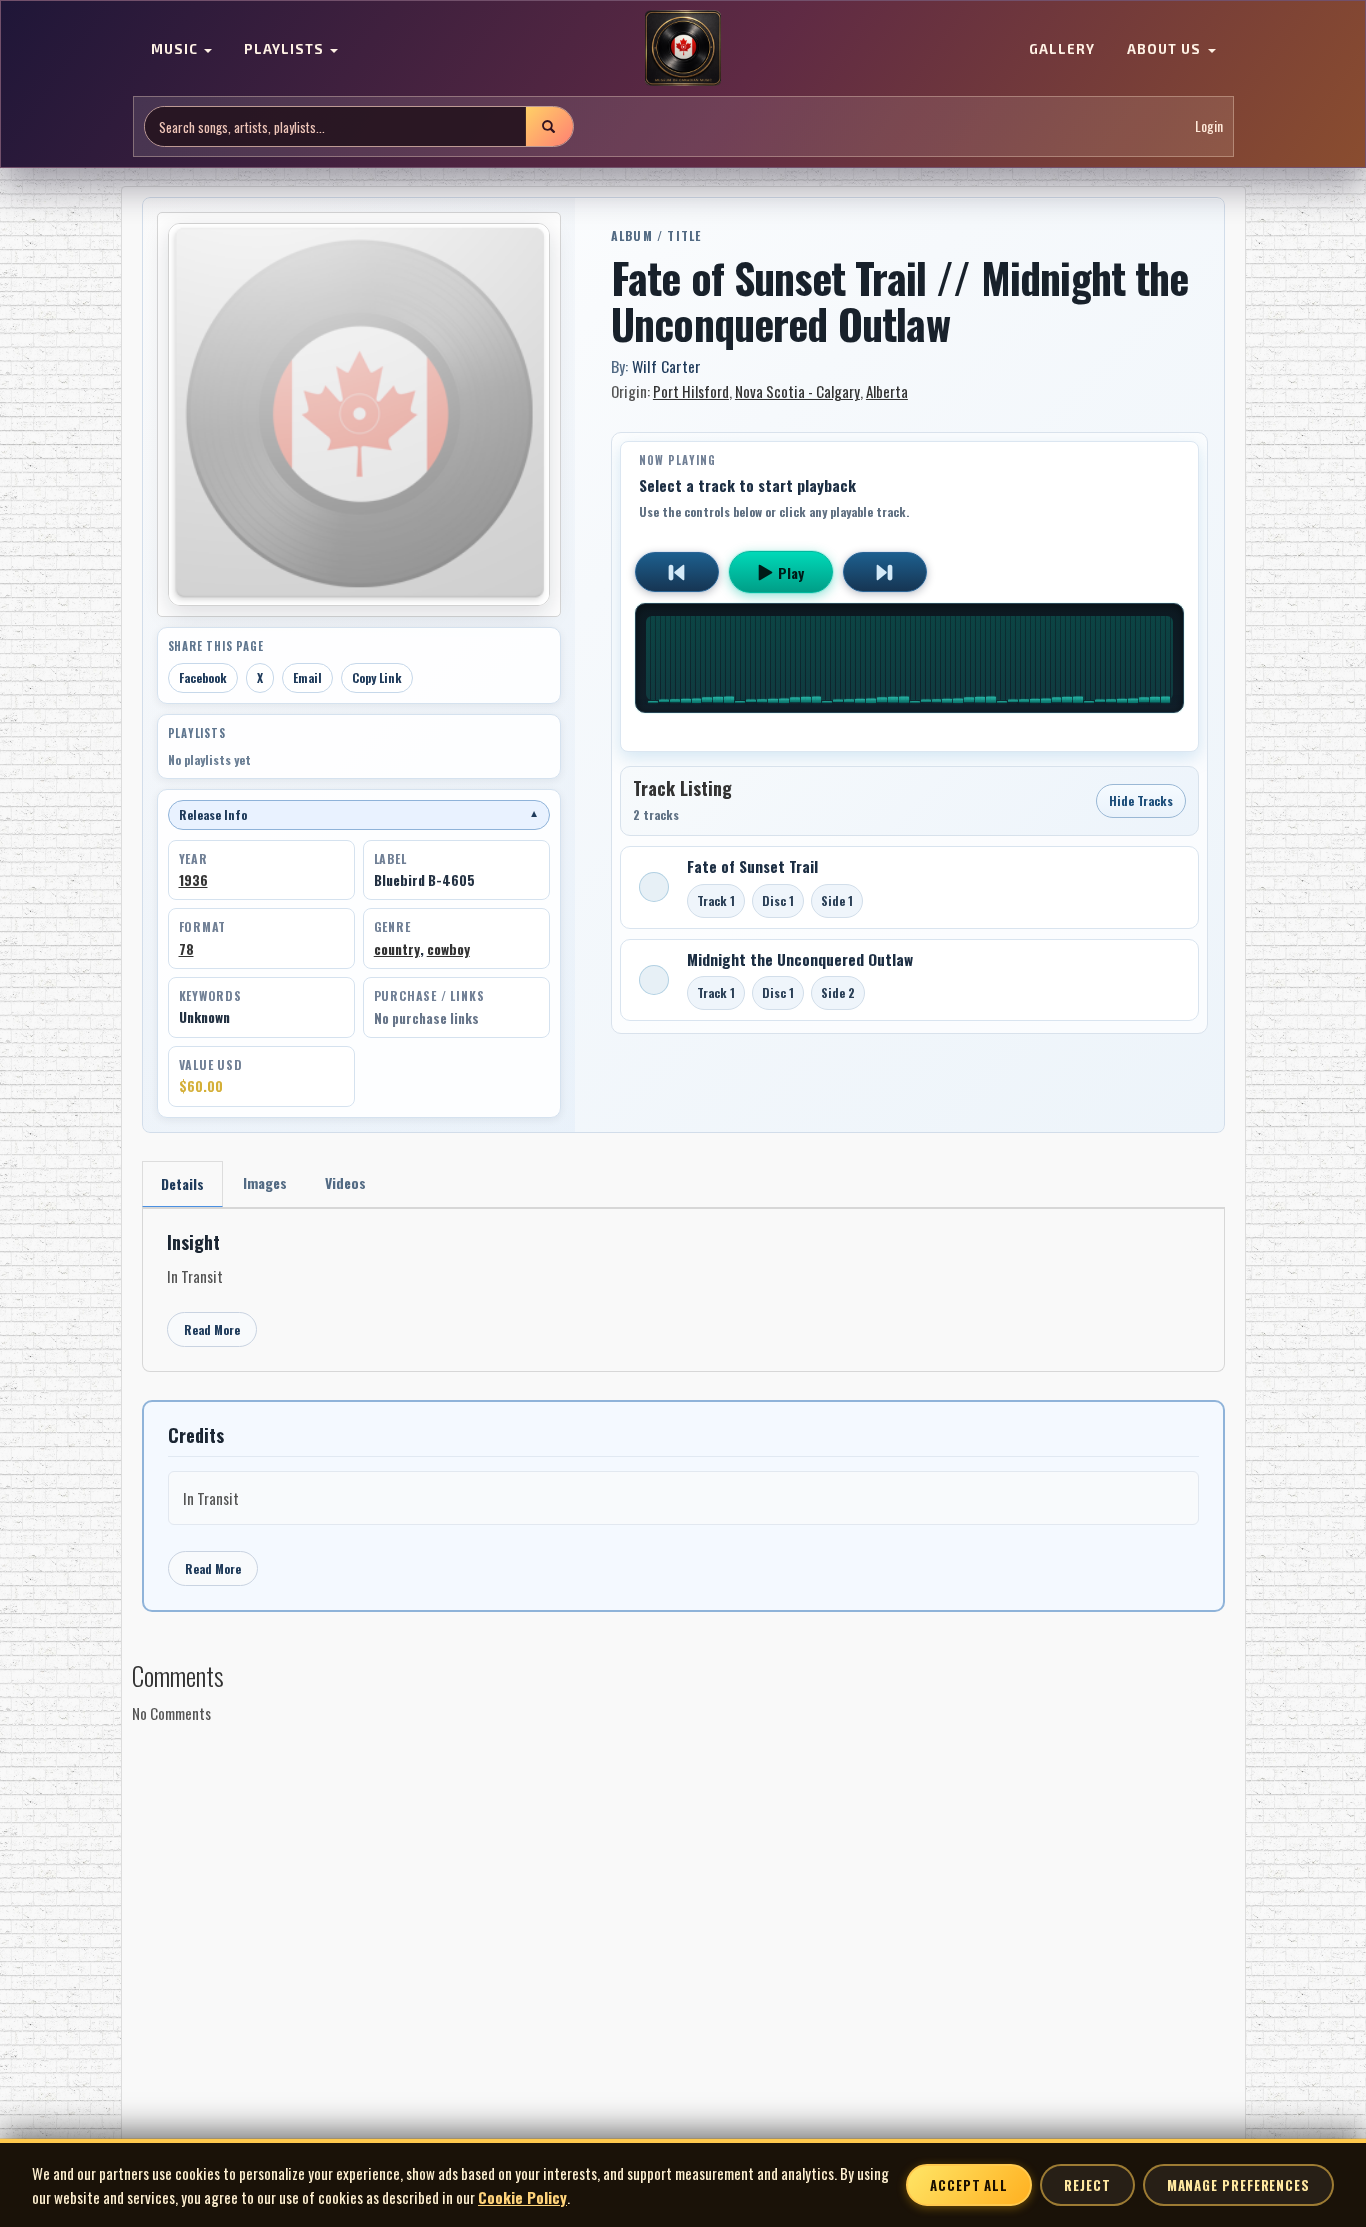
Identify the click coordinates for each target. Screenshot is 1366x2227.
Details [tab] (182, 1183)
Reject (1087, 2185)
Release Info (359, 814)
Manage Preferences (1238, 2185)
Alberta (887, 391)
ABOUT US (1166, 50)
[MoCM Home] (683, 49)
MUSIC (176, 50)
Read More (212, 1329)
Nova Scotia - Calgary (797, 391)
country (397, 949)
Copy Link (377, 677)
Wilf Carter (666, 366)
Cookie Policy (522, 2197)
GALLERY (1062, 50)
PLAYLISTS (286, 50)
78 (186, 949)
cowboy (448, 949)
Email (307, 677)
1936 (193, 880)
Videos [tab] (345, 1182)
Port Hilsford (691, 391)
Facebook (203, 677)
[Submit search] (549, 126)
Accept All (969, 2185)
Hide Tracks (1141, 800)
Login (1209, 126)
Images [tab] (265, 1182)
